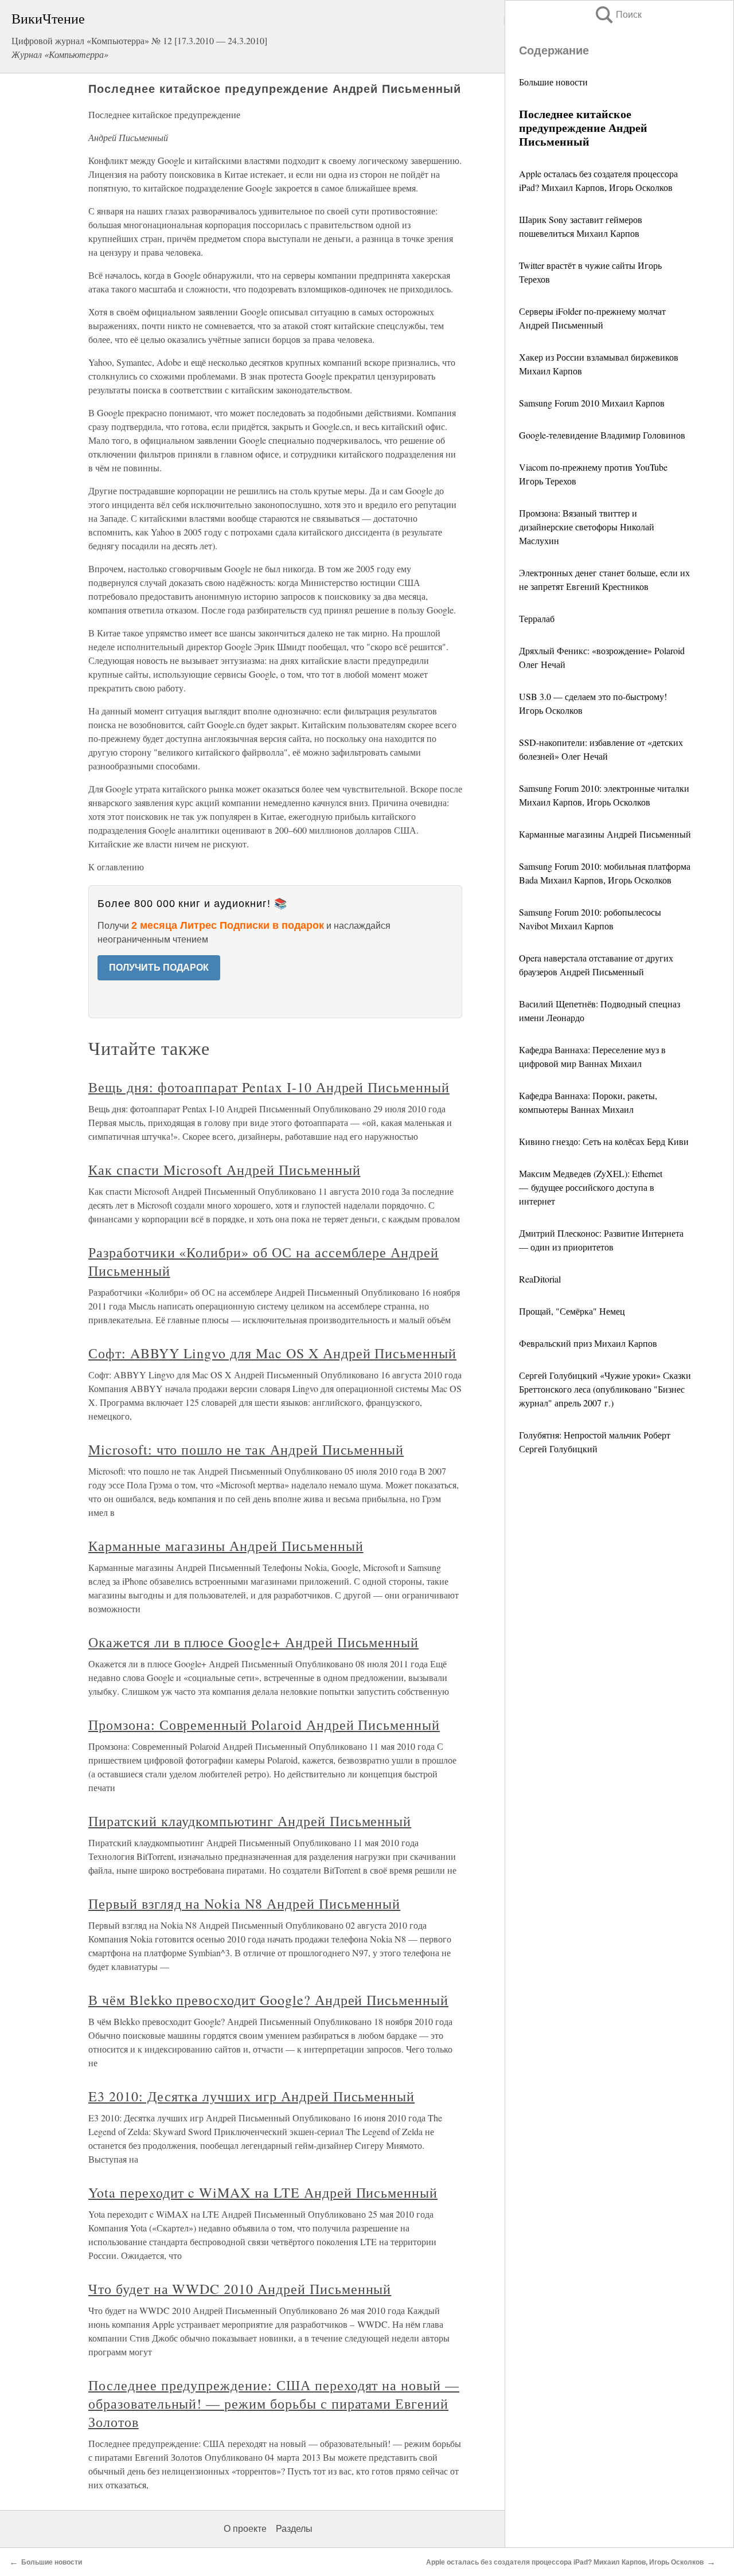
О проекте (245, 2529)
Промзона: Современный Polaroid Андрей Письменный (264, 1725)
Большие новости (553, 82)
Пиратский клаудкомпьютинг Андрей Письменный (250, 1821)
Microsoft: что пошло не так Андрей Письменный (246, 1449)
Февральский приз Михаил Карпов (588, 1343)
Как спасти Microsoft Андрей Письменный (224, 1170)
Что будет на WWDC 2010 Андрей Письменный (240, 2289)
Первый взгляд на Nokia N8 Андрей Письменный (244, 1903)
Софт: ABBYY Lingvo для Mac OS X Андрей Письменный (272, 1353)
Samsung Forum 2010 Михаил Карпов (592, 403)
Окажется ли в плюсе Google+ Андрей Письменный (253, 1642)
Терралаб (537, 618)
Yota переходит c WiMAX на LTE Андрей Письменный (263, 2192)
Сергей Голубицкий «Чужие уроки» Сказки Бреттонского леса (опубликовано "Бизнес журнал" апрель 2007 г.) (605, 1389)
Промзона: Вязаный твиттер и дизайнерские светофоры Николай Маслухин (587, 527)
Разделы (294, 2529)
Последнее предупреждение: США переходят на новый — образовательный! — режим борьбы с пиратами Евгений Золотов (274, 2403)
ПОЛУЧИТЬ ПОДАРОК (159, 968)
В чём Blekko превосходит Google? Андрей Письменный (268, 2000)
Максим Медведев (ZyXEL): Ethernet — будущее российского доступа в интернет (591, 1187)
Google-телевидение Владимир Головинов (602, 435)
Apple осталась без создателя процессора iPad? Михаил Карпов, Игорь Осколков (565, 2562)
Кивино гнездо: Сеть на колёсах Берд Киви (604, 1141)
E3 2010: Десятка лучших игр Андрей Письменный (251, 2096)
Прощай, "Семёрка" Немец (572, 1311)
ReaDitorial (540, 1279)
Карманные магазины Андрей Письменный (605, 834)
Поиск (618, 15)
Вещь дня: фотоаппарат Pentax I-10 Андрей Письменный (269, 1087)
